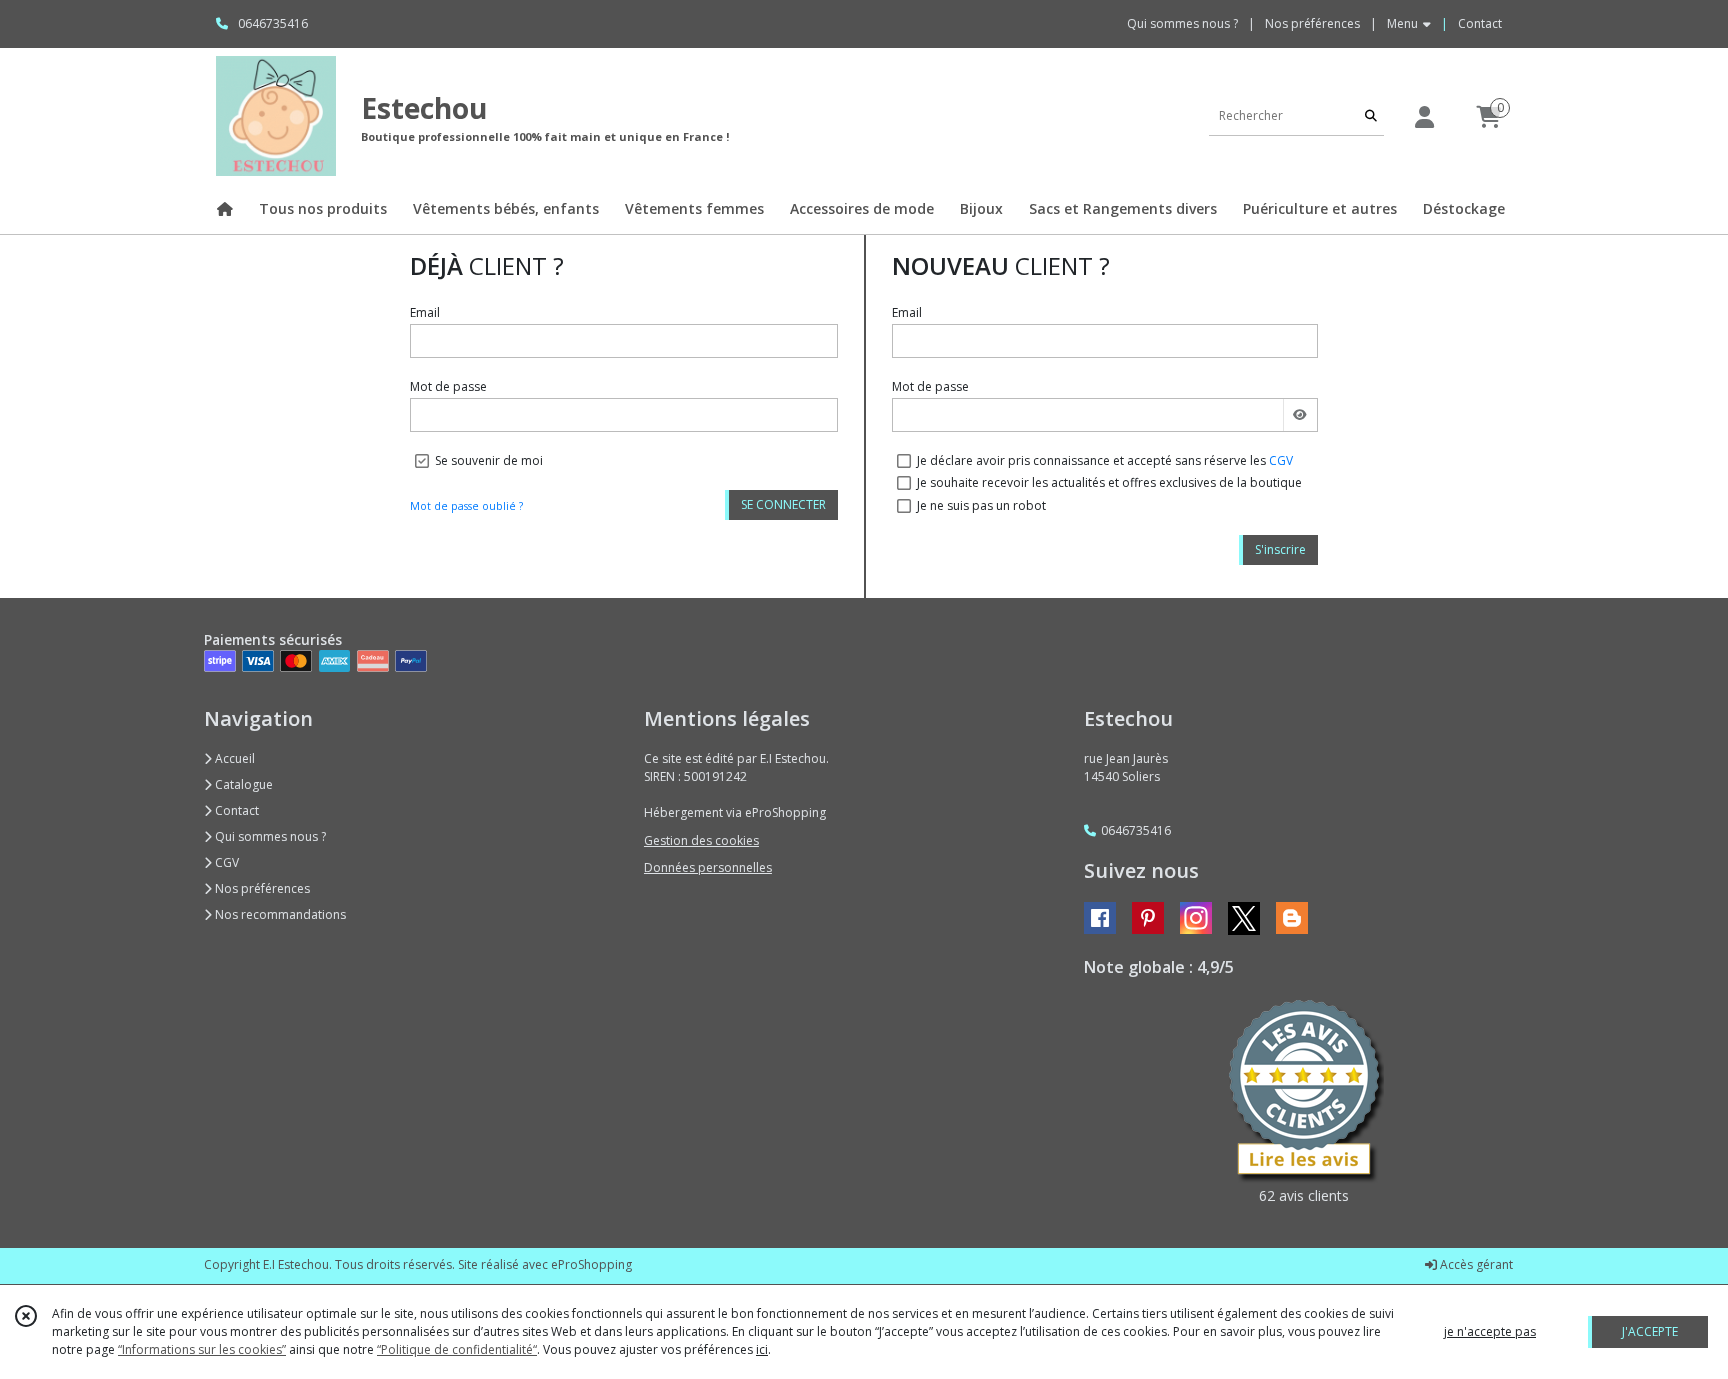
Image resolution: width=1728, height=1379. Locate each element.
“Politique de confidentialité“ (457, 1349)
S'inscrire (1280, 549)
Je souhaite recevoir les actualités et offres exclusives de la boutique (1109, 482)
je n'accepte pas (1490, 1331)
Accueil (233, 758)
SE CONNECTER (783, 504)
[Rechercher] (1371, 115)
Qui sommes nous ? (269, 836)
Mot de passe (448, 386)
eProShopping (591, 1264)
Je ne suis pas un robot (981, 505)
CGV (1281, 460)
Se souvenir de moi (489, 460)
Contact (1480, 23)
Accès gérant (1475, 1264)
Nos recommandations (279, 914)
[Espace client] (1424, 116)
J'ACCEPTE (1650, 1331)
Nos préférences (261, 888)
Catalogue (242, 784)
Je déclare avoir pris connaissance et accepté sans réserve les (1105, 460)
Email (425, 312)
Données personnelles (708, 867)
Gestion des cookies (701, 840)
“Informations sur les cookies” (202, 1349)
